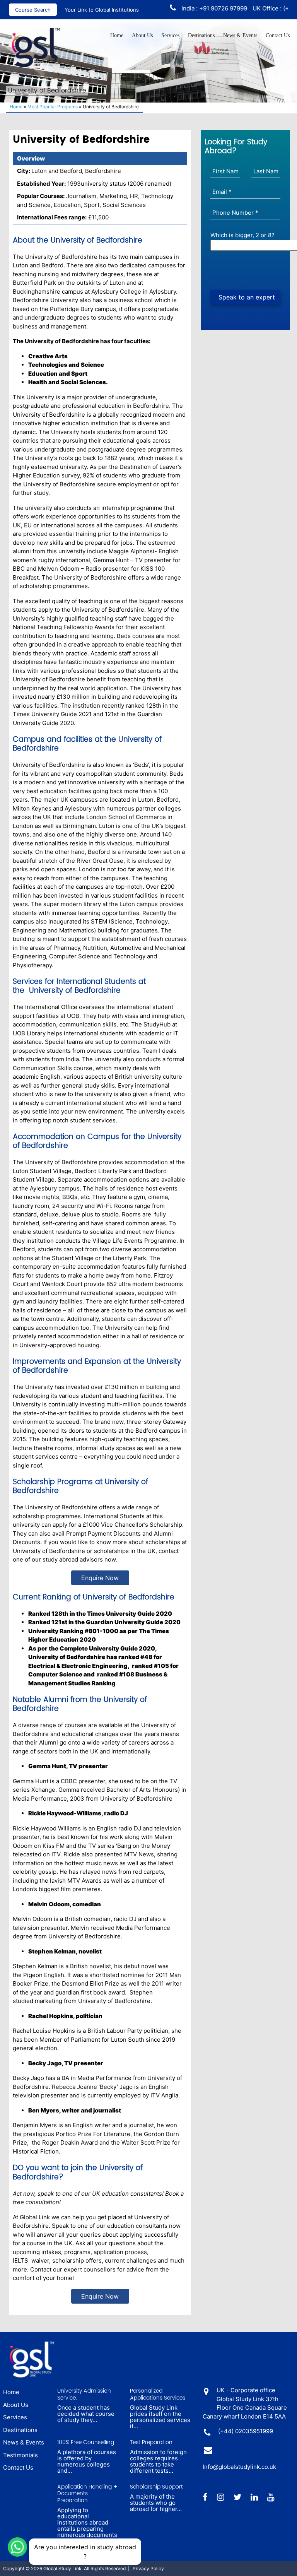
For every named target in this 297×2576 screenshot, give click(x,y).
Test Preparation (151, 2443)
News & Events (240, 35)
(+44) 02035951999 (246, 2431)
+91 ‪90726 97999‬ (202, 8)
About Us (142, 35)
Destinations (201, 35)
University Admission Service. (84, 2394)
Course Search (33, 10)
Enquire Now (100, 1578)
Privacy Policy (148, 2568)
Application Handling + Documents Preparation (87, 2494)
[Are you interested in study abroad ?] (17, 2546)
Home (117, 35)
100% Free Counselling (86, 2443)
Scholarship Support (156, 2487)
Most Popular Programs (53, 107)
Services (170, 35)
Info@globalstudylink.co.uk (239, 2467)
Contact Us (278, 35)
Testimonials (20, 2455)
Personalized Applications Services (158, 2394)
